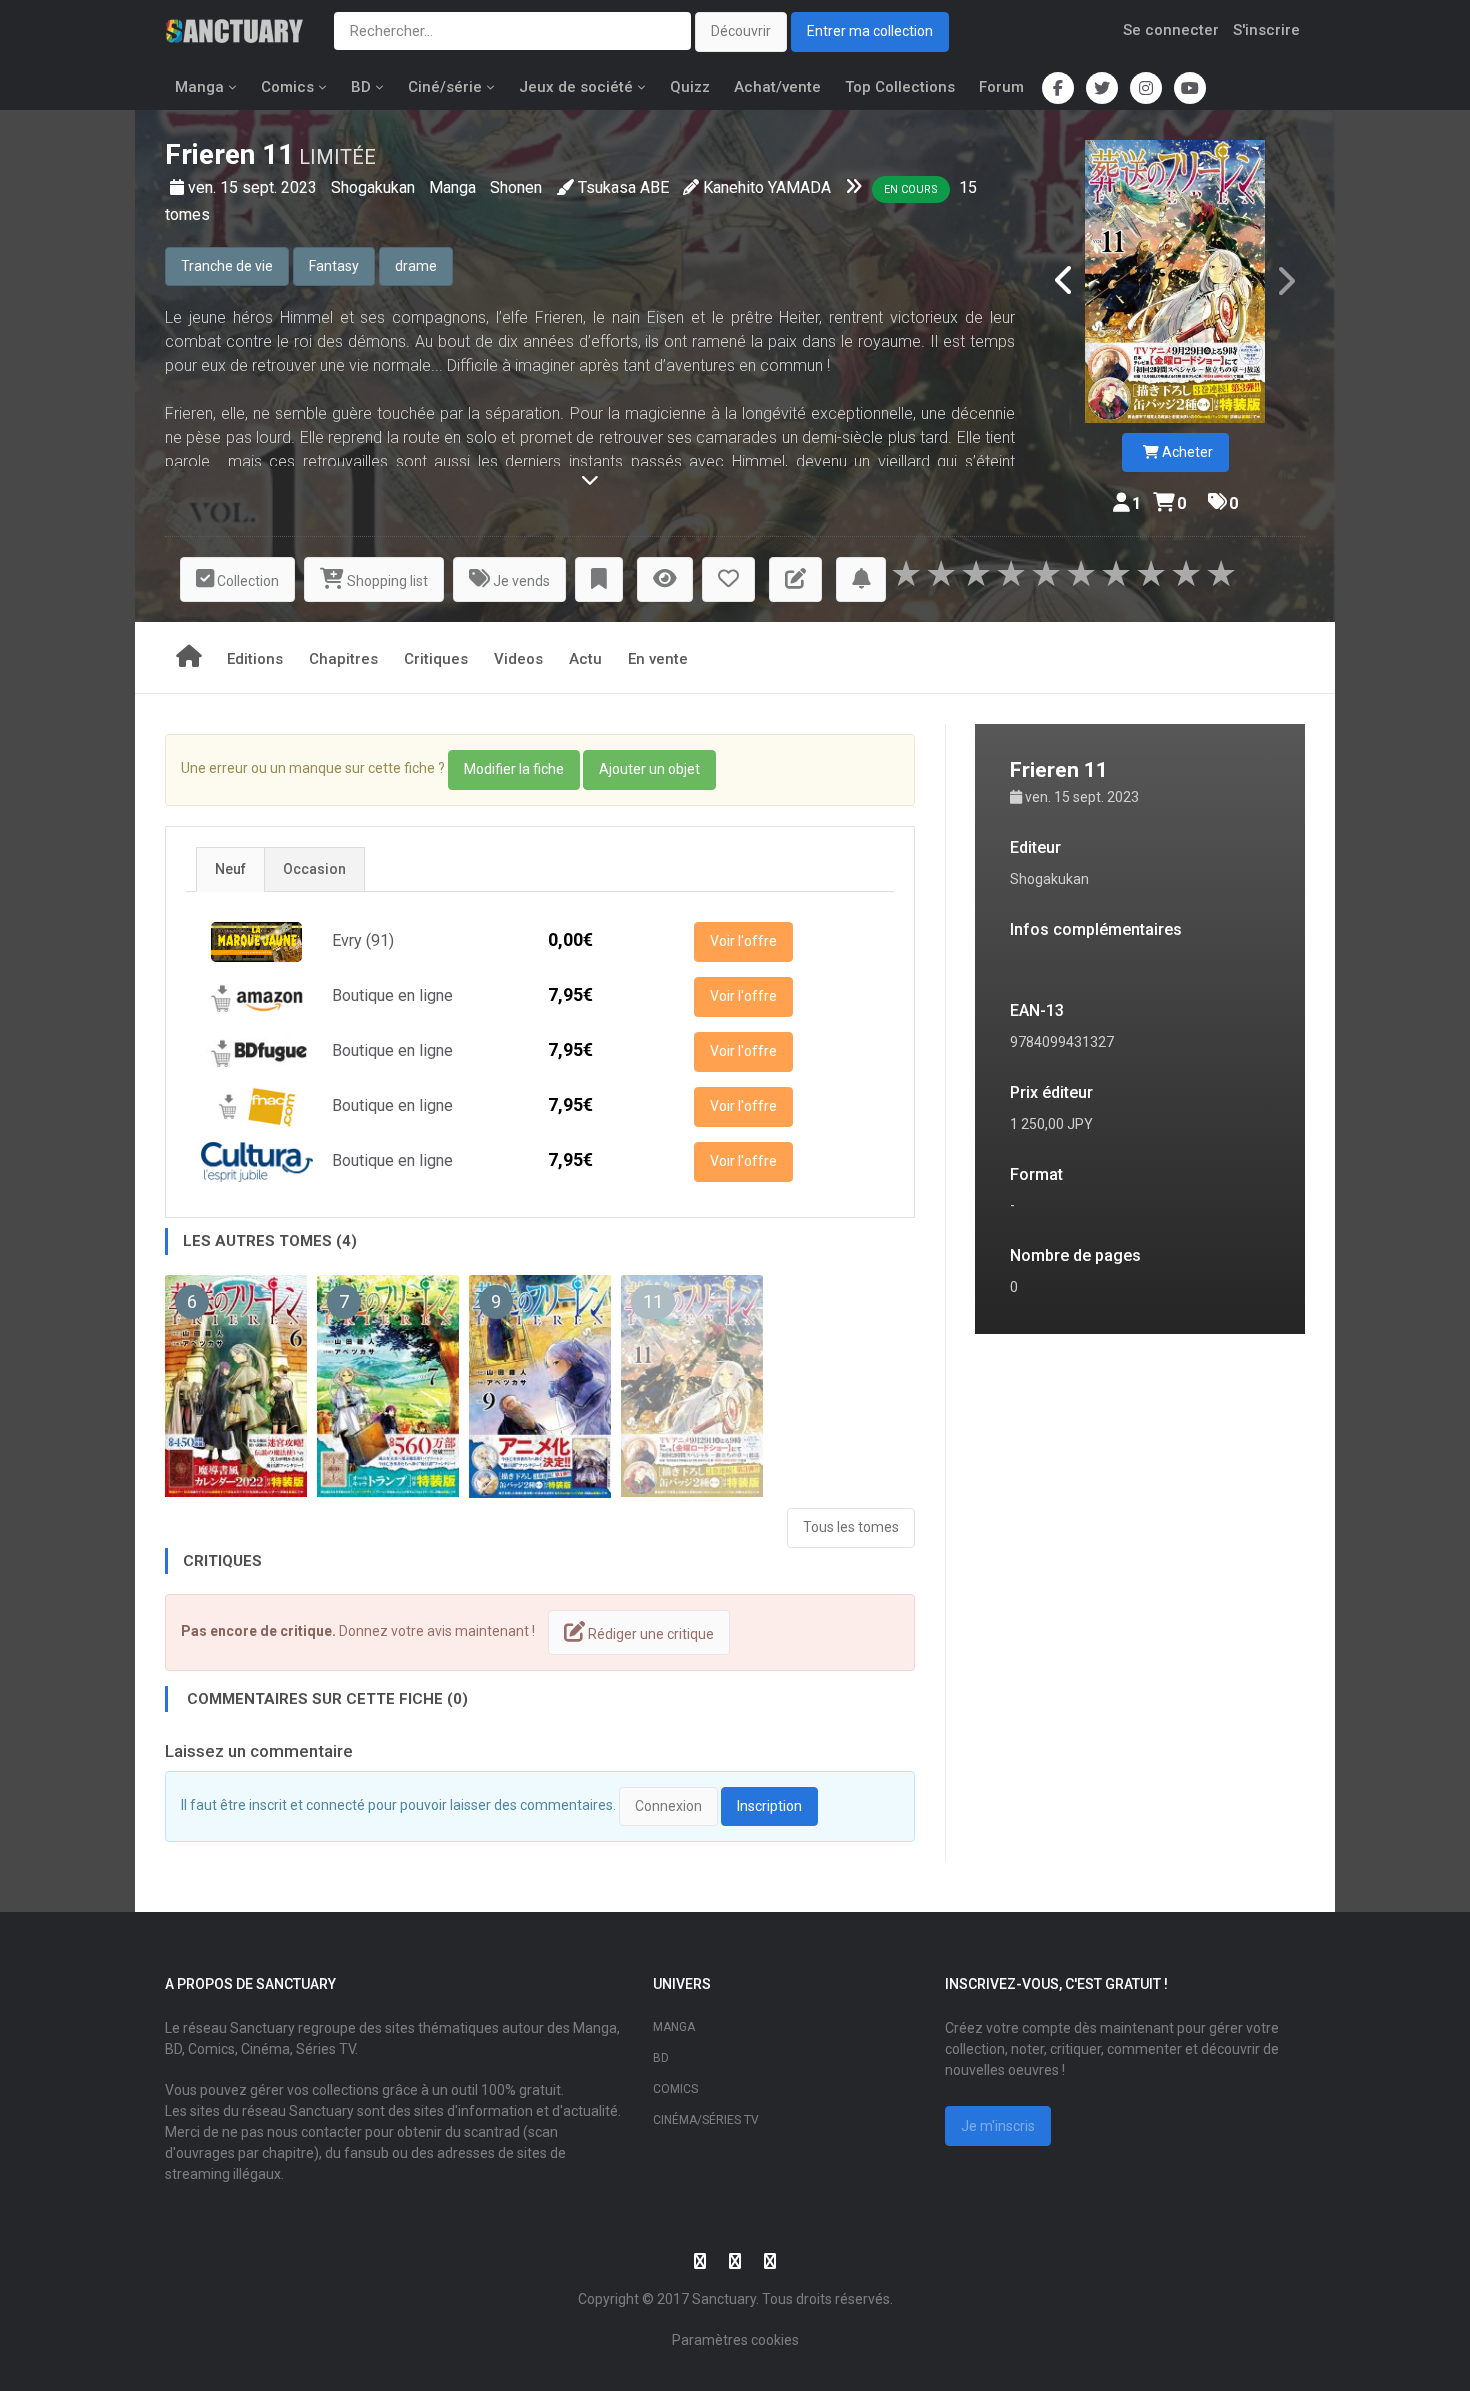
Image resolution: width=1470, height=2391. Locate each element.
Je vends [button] (520, 581)
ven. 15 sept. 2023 (254, 187)
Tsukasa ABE (623, 187)
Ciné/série (445, 87)
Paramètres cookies (735, 2340)
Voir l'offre (743, 941)
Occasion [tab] (314, 869)
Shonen (516, 187)
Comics (287, 87)
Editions (255, 659)
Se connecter (1171, 30)
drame (416, 266)
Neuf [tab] (230, 869)
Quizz (690, 87)
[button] (599, 579)
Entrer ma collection (870, 31)
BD (361, 87)
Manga (199, 87)
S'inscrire (1266, 30)
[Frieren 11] (1175, 281)
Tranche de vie (227, 266)
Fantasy (334, 266)
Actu (585, 659)
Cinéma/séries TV (706, 2120)
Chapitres (343, 659)
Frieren (210, 154)
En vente (658, 659)
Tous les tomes (851, 1527)
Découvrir (741, 31)
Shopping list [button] (386, 581)
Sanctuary (724, 2299)
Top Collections (900, 87)
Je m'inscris (998, 2126)
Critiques (436, 659)
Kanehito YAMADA (767, 187)
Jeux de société (576, 87)
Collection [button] (246, 581)
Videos (518, 659)
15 (968, 187)
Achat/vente (777, 87)
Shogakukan (375, 187)
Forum (1001, 87)
